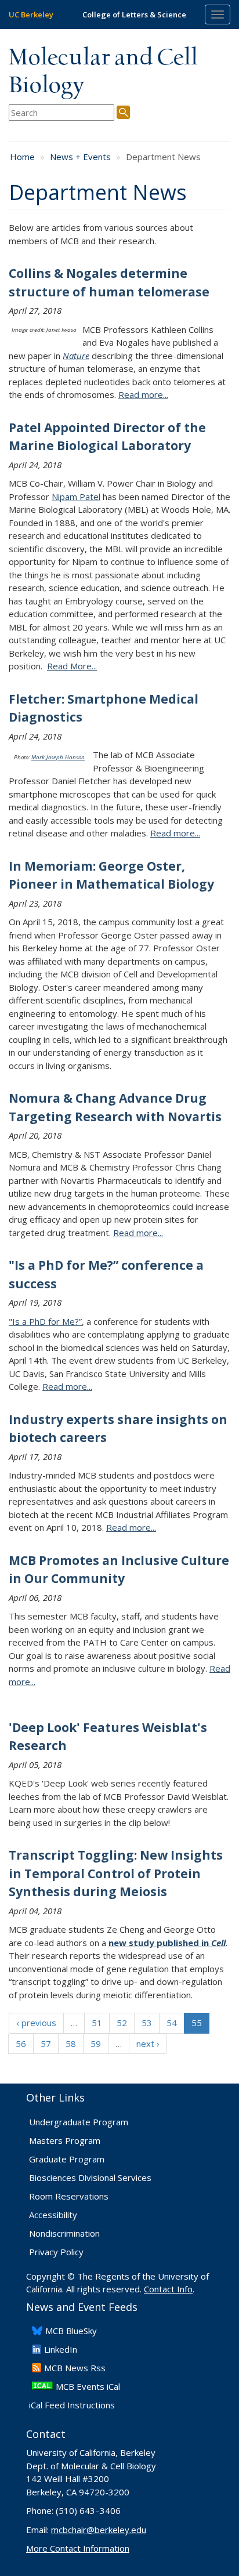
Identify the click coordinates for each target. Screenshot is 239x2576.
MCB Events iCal (88, 2386)
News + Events (80, 157)
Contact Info (168, 2289)
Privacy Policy (56, 2252)
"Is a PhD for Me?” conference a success (106, 1274)
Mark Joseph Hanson (58, 757)
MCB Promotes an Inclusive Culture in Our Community (119, 1570)
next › (148, 2044)
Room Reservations (69, 2196)
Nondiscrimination (64, 2233)
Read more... (143, 394)
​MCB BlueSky (71, 2331)
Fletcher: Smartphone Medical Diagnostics (104, 708)
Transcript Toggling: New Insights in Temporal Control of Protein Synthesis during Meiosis (116, 1873)
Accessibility (53, 2215)
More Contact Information (78, 2548)
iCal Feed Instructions (72, 2405)
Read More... (72, 666)
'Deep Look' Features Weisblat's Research (108, 1737)
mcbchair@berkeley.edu (99, 2530)
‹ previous (36, 2023)
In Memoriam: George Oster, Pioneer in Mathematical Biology (111, 875)
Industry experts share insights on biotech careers (118, 1429)
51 (97, 2023)
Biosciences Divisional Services (90, 2178)
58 (71, 2044)
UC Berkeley (31, 15)
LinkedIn (61, 2349)
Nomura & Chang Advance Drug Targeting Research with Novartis (115, 1107)
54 (172, 2023)
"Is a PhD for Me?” (45, 1321)
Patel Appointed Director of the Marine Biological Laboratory (107, 437)
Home (22, 157)
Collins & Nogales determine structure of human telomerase (109, 282)
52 (122, 2023)
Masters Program (65, 2140)
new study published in (167, 1943)
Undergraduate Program (79, 2122)
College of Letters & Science (134, 15)
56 (21, 2044)
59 (96, 2044)
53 (147, 2023)
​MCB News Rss (75, 2368)
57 (46, 2044)
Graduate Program (67, 2159)
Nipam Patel (76, 497)
